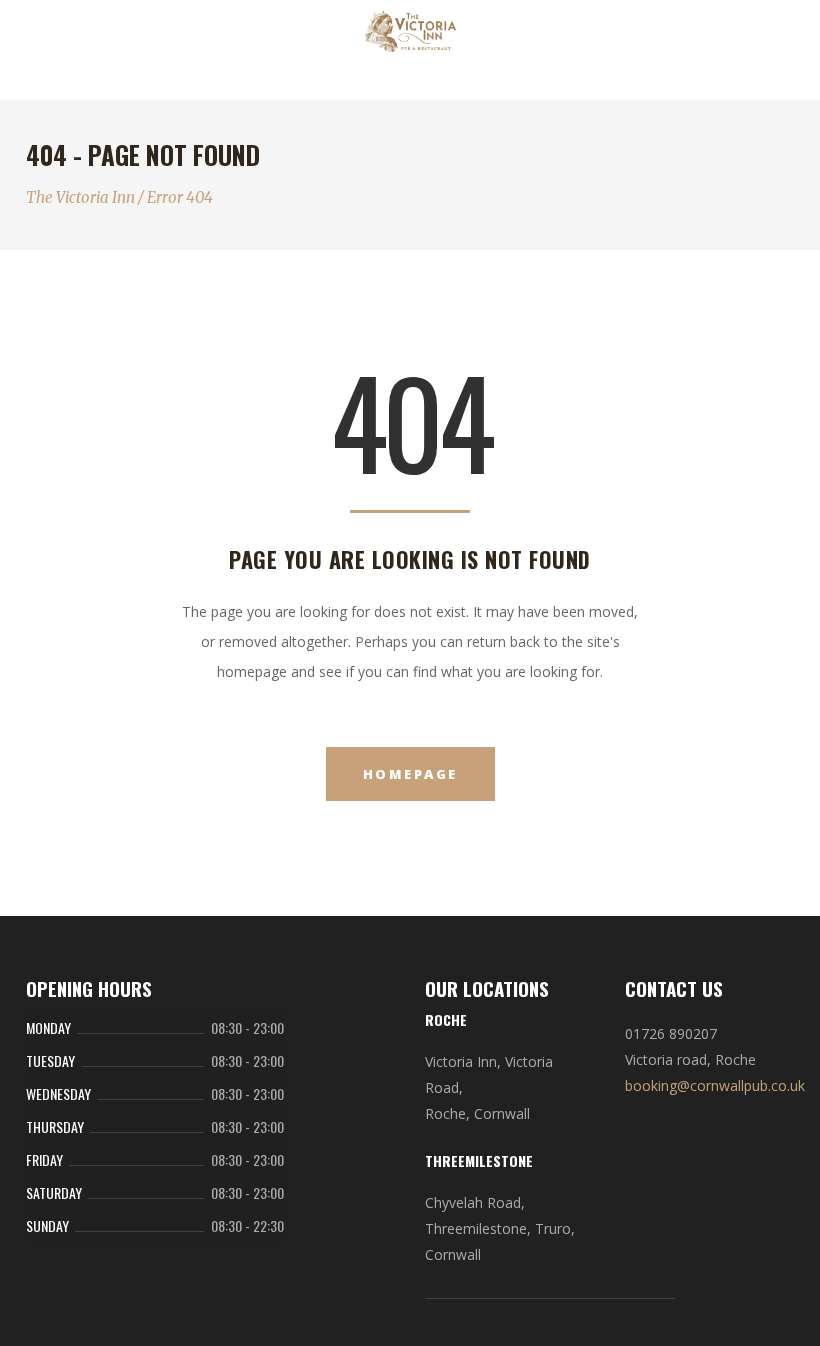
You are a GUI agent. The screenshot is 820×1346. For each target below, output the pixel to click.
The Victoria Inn (80, 197)
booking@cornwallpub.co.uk (715, 1085)
